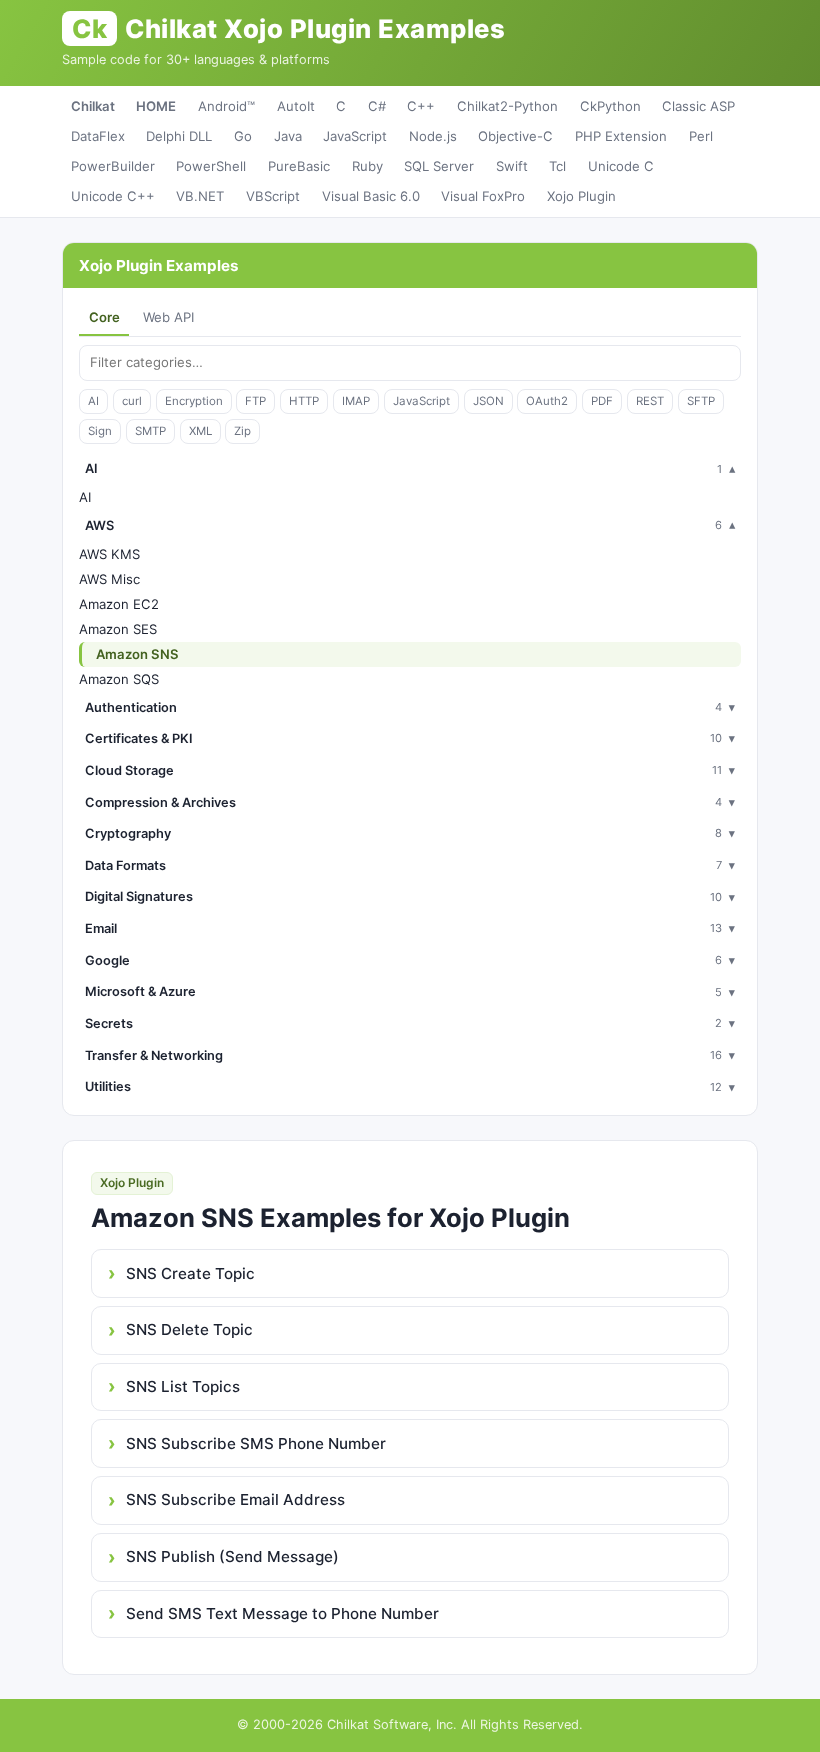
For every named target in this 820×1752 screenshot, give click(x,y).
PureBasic (299, 166)
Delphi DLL (179, 136)
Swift (512, 166)
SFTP (701, 401)
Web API (168, 317)
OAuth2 (547, 401)
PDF (602, 401)
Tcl (557, 166)
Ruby (367, 166)
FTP (255, 401)
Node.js (433, 136)
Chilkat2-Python (507, 106)
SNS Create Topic (190, 1273)
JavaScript (355, 136)
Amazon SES (118, 629)
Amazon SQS (119, 679)
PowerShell (211, 166)
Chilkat (93, 106)
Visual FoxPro (483, 196)
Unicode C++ (113, 196)
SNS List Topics (183, 1386)
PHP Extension (621, 136)
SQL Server (439, 166)
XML (200, 431)
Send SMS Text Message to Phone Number (282, 1613)
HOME (156, 106)
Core (104, 317)
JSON (488, 401)
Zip (242, 431)
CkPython (610, 106)
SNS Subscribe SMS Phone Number (256, 1443)
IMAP (356, 401)
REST (650, 401)
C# (377, 106)
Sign (100, 431)
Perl (701, 136)
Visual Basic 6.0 (371, 196)
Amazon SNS (137, 654)
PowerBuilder (113, 166)
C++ (421, 106)
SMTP (150, 431)
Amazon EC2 (119, 604)
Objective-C (515, 136)
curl (132, 401)
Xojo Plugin (581, 196)
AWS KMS (109, 554)
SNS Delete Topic (189, 1329)
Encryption (194, 401)
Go (243, 136)
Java (288, 136)
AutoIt (296, 106)
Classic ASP (698, 106)
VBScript (273, 196)
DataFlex (98, 136)
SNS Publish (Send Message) (232, 1556)
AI (93, 401)
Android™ (226, 106)
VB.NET (200, 196)
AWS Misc (109, 579)
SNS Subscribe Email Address (235, 1499)
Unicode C (621, 166)
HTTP (304, 401)
